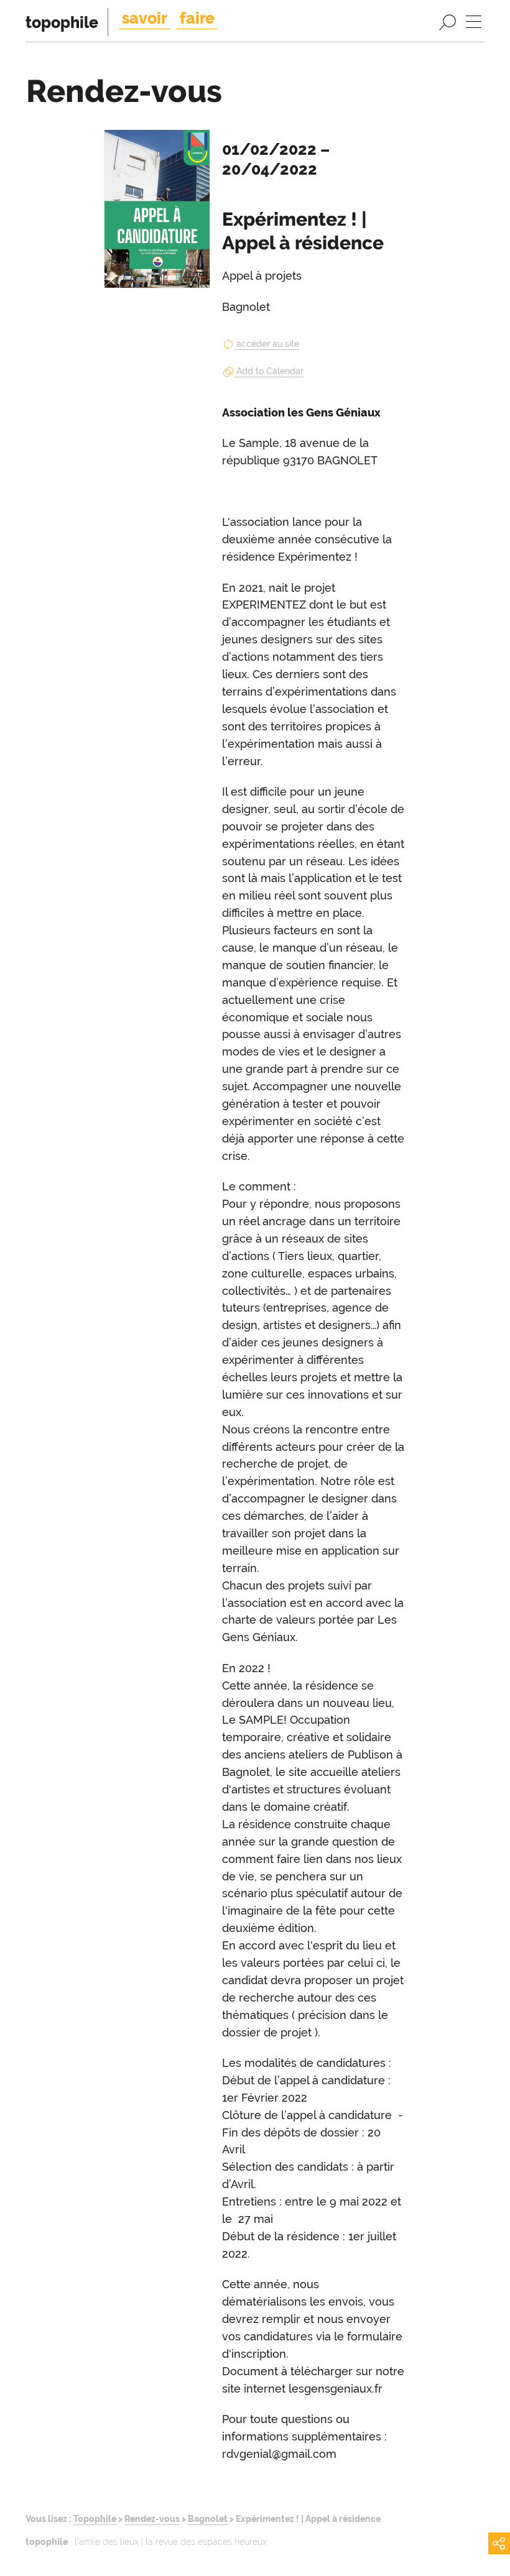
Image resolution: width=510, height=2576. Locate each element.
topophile (62, 22)
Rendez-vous (152, 2518)
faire (197, 18)
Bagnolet (208, 2518)
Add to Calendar (270, 371)
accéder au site (268, 344)
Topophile (95, 2518)
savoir (145, 18)
